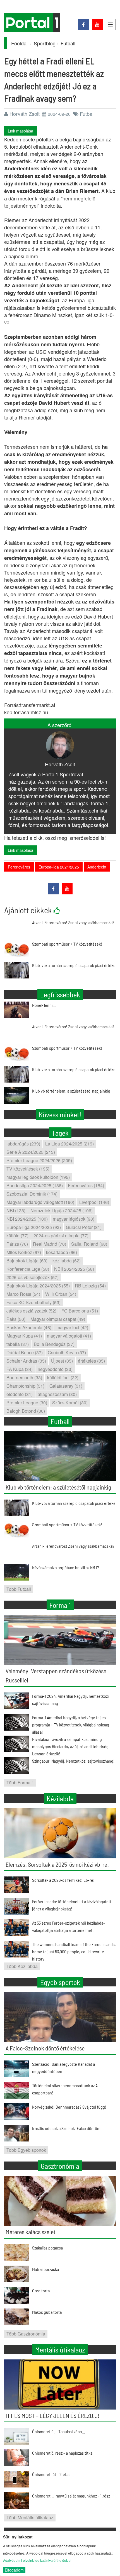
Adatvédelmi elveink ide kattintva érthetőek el (37, 2560)
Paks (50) (16, 1319)
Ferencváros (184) (86, 1185)
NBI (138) (16, 1210)
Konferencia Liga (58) (28, 1269)
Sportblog (45, 43)
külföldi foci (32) (63, 1377)
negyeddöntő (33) (55, 1369)
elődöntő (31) (20, 1394)
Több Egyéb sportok (26, 2150)
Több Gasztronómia (26, 2334)
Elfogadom (14, 2570)
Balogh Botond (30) (26, 1411)
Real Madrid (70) (50, 1244)
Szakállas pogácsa (47, 2248)
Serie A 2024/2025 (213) (31, 1152)
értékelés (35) (91, 1361)
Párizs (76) (17, 1244)
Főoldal (19, 43)
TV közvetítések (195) (28, 1169)
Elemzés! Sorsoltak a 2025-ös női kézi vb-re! (57, 1864)
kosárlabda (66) (62, 1252)
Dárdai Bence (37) (25, 1352)
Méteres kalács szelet (31, 2232)
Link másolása (21, 131)
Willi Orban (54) (61, 1294)
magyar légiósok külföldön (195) (38, 1177)
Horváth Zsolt (25, 114)
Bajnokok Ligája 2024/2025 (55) (38, 1286)
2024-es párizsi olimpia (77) (61, 1236)
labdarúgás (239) (23, 1144)
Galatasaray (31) (66, 1386)
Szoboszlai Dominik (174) (32, 1194)
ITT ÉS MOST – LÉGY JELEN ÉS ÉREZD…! (52, 2415)
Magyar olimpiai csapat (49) (58, 1319)
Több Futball (19, 1589)
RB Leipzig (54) (90, 1286)
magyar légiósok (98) (74, 1219)
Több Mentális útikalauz (30, 2517)
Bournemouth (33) (24, 1377)
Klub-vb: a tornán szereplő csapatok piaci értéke (74, 965)
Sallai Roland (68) (89, 1244)
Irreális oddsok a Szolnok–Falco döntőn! (66, 2128)
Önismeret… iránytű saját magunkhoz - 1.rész (71, 2496)
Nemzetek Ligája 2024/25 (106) (62, 1210)
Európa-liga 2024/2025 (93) (34, 1227)
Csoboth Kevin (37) (67, 1352)
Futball (68, 43)
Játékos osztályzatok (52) (31, 1311)
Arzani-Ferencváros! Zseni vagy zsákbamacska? (73, 922)
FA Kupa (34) (20, 1369)
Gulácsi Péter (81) (84, 1227)
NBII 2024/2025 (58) (74, 1269)
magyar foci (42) (72, 1327)
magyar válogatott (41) (69, 1336)
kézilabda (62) (67, 1261)
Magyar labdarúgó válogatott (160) (40, 1202)
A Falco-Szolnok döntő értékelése (45, 2048)
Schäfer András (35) (26, 1361)
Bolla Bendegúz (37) (54, 1344)
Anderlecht (97, 867)
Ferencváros (19, 867)
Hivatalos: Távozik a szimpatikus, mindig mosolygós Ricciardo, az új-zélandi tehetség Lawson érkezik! (70, 1746)
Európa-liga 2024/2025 (59, 867)
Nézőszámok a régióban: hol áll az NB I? (66, 1567)
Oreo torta (41, 2291)
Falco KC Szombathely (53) (33, 1302)
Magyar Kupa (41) (24, 1336)
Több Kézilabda (22, 1966)
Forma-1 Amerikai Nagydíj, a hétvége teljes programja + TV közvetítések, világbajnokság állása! (71, 1725)
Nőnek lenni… (44, 1005)
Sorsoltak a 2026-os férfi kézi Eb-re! (63, 1880)
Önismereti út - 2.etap (51, 2474)
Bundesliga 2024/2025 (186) (35, 1185)
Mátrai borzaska (45, 2269)
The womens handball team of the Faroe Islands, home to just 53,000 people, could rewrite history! (74, 1951)
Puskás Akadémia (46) (29, 1327)
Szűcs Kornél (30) (70, 1403)
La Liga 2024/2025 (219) (69, 1144)
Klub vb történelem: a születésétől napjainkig (71, 1091)
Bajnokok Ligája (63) (27, 1261)
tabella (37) (18, 1344)
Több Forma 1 (20, 1783)
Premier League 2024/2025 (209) (39, 1160)
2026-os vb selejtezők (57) (33, 1277)
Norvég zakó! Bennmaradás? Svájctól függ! (69, 2107)
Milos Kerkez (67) (24, 1252)
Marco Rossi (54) (23, 1294)
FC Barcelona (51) (80, 1311)
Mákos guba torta (47, 2312)
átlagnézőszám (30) (57, 1394)
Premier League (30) (27, 1403)
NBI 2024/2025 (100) (27, 1219)
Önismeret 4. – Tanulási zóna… (58, 2431)
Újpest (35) (62, 1361)
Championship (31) (25, 1386)
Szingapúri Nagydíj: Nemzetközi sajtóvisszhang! (73, 1761)
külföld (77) (17, 1236)
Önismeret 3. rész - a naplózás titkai (63, 2453)
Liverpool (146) (94, 1202)
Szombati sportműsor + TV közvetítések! (67, 944)
